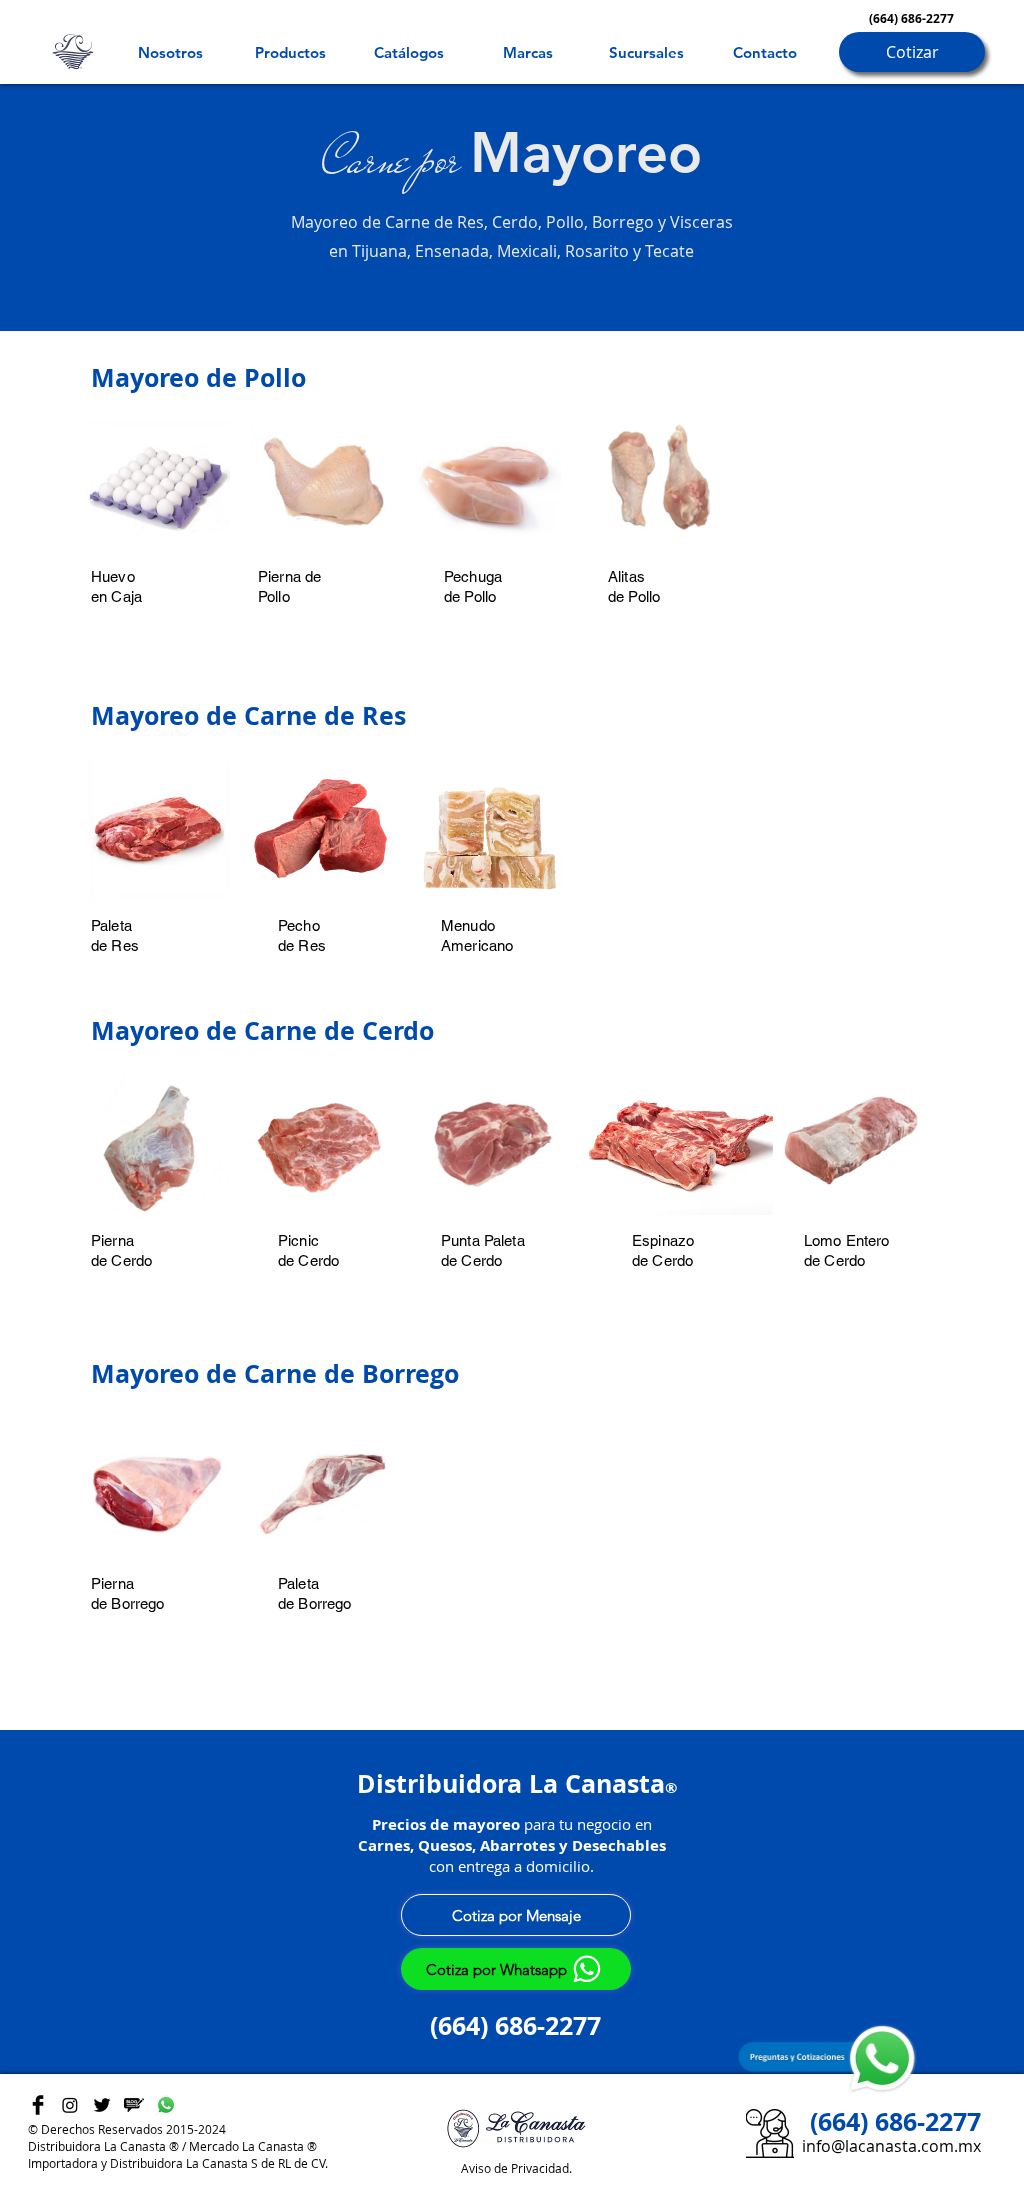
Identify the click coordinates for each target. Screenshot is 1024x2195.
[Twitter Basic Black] (102, 2105)
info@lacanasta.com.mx (891, 2146)
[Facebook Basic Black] (38, 2105)
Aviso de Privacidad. (516, 2168)
